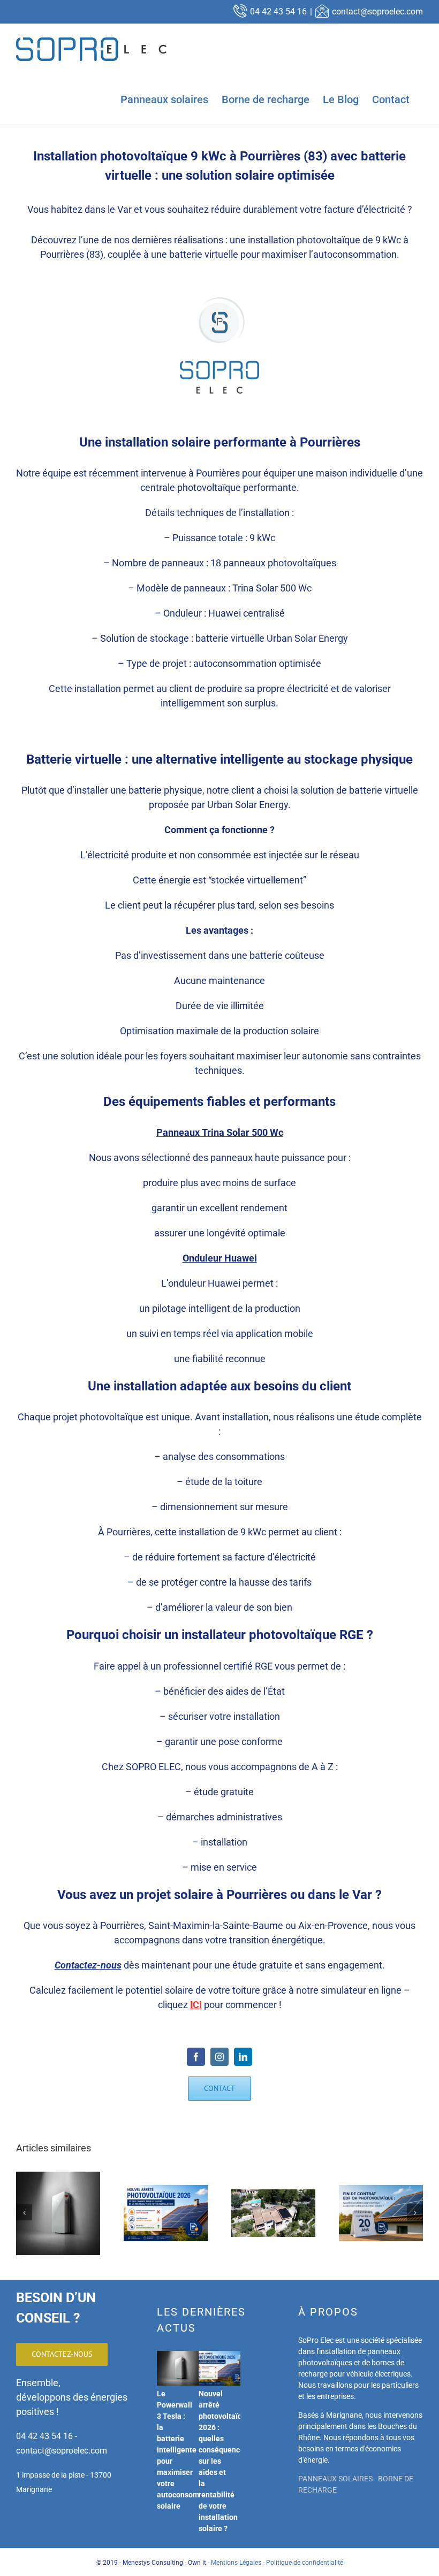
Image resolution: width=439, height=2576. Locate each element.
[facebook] (196, 2057)
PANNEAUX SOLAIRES (335, 2479)
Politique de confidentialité (305, 2563)
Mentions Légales (236, 2563)
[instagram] (219, 2057)
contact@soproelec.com (377, 11)
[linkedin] (243, 2057)
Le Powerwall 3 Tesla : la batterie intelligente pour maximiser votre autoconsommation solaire (190, 2450)
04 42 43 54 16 (278, 11)
